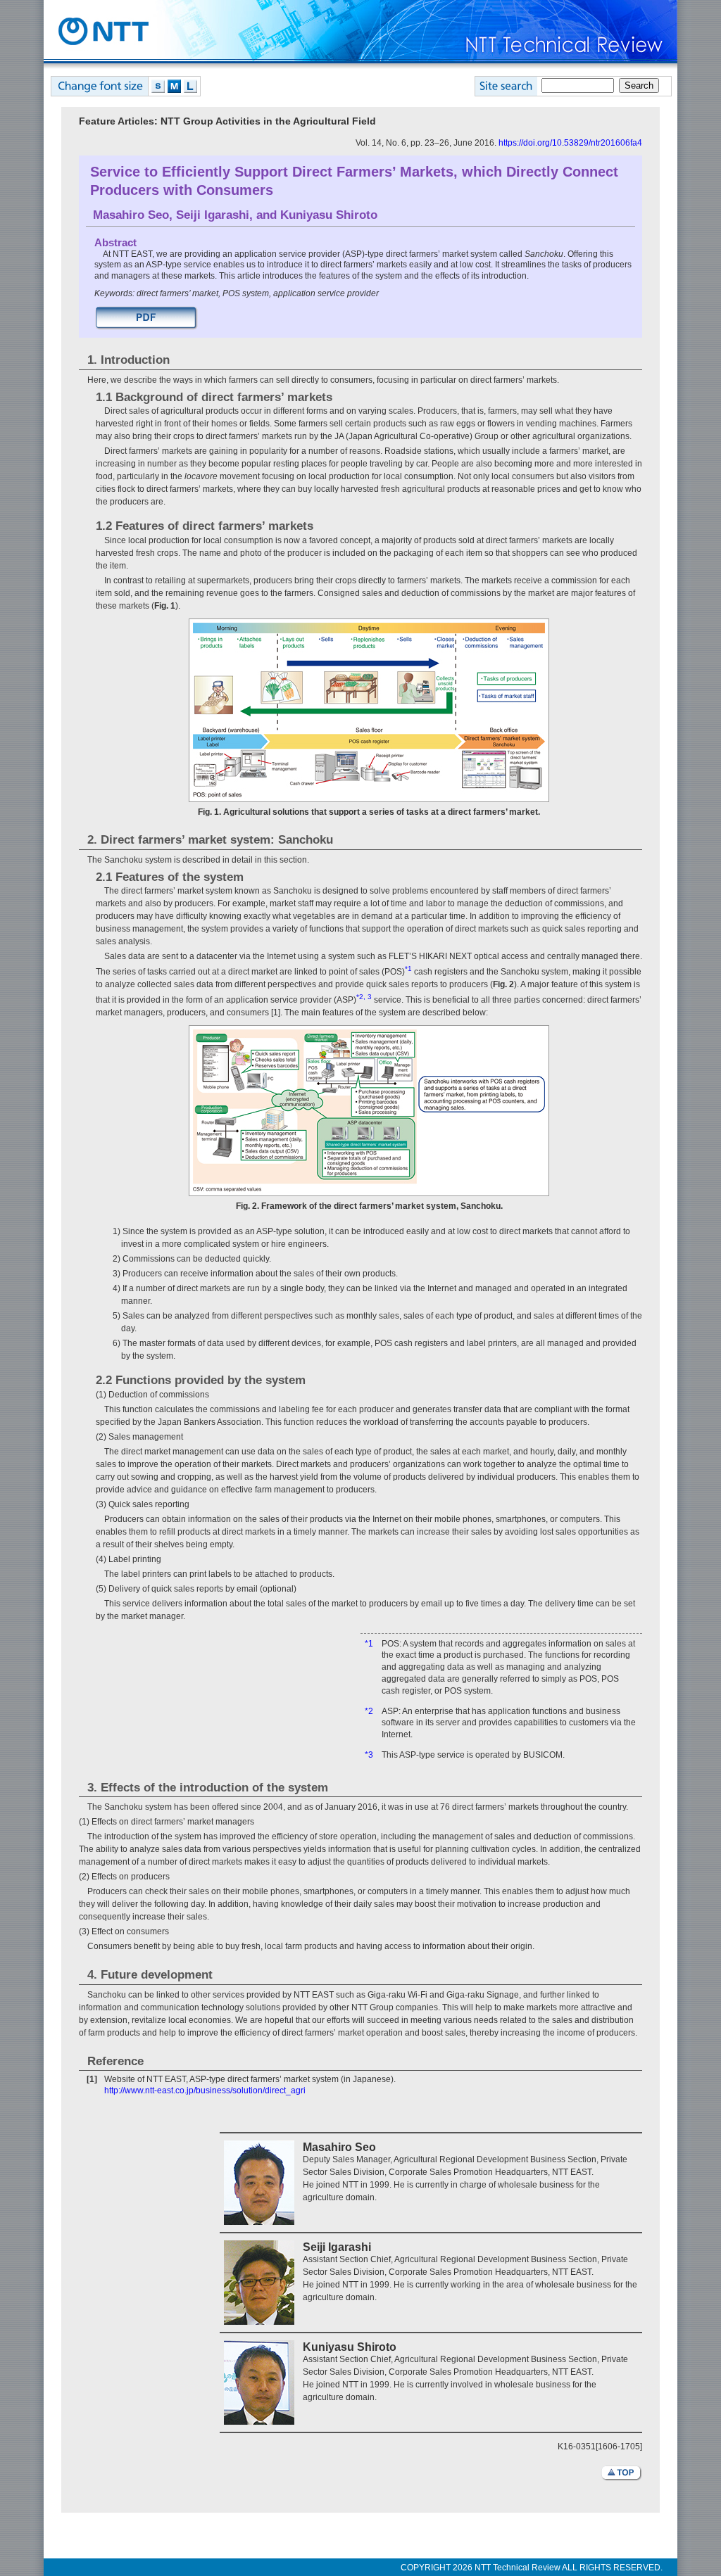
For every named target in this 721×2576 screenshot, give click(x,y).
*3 (369, 1755)
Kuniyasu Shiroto (329, 215)
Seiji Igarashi (213, 215)
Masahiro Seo (131, 215)
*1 (369, 1644)
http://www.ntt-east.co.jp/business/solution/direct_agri (205, 2090)
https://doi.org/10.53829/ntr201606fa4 (570, 143)
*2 (369, 1711)
